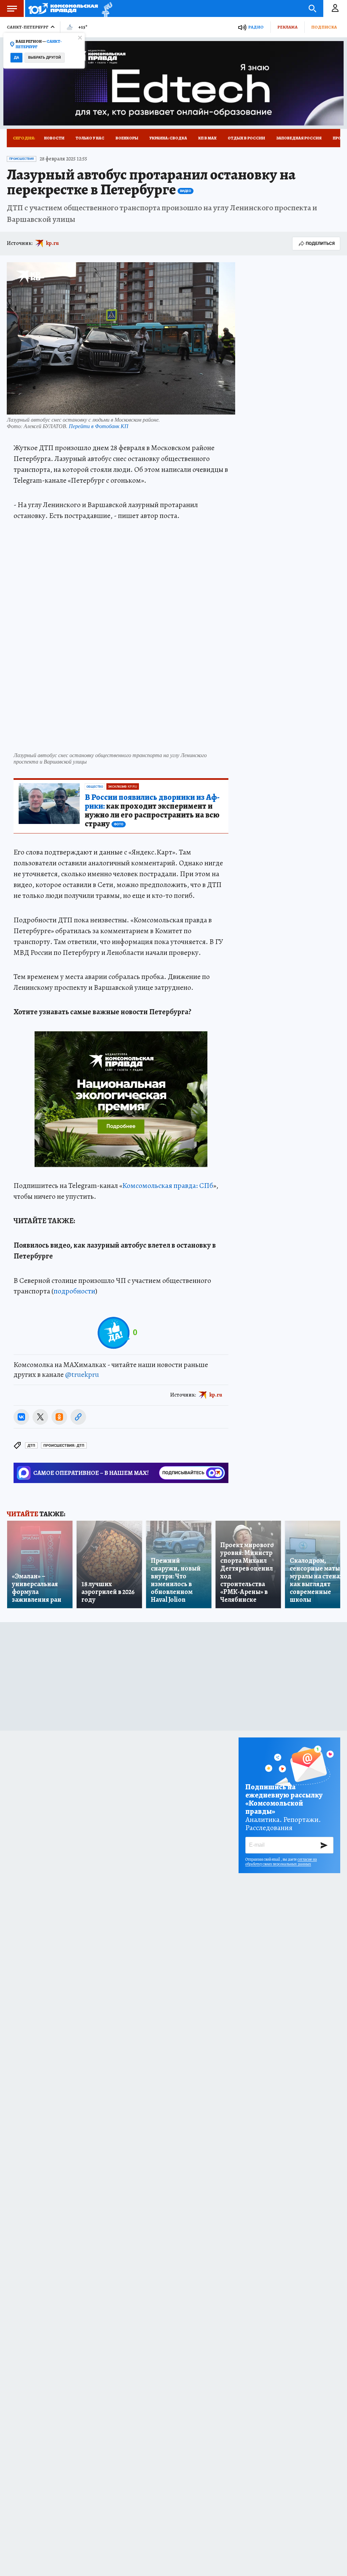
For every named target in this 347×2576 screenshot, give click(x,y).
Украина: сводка (168, 138)
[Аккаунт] (335, 8)
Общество (95, 787)
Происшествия (22, 159)
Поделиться (320, 243)
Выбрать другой (45, 57)
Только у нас (90, 138)
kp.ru (53, 243)
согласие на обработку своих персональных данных (281, 1862)
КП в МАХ (207, 138)
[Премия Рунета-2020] (105, 9)
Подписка (324, 27)
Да (16, 57)
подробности (74, 1291)
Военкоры (127, 138)
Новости (54, 138)
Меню (12, 8)
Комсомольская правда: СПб (168, 1186)
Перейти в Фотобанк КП (99, 426)
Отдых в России (246, 138)
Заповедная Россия (299, 138)
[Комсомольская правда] (63, 8)
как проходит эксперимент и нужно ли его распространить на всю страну (152, 811)
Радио (256, 27)
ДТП (31, 1446)
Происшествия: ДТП (64, 1446)
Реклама (287, 27)
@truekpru (82, 1374)
